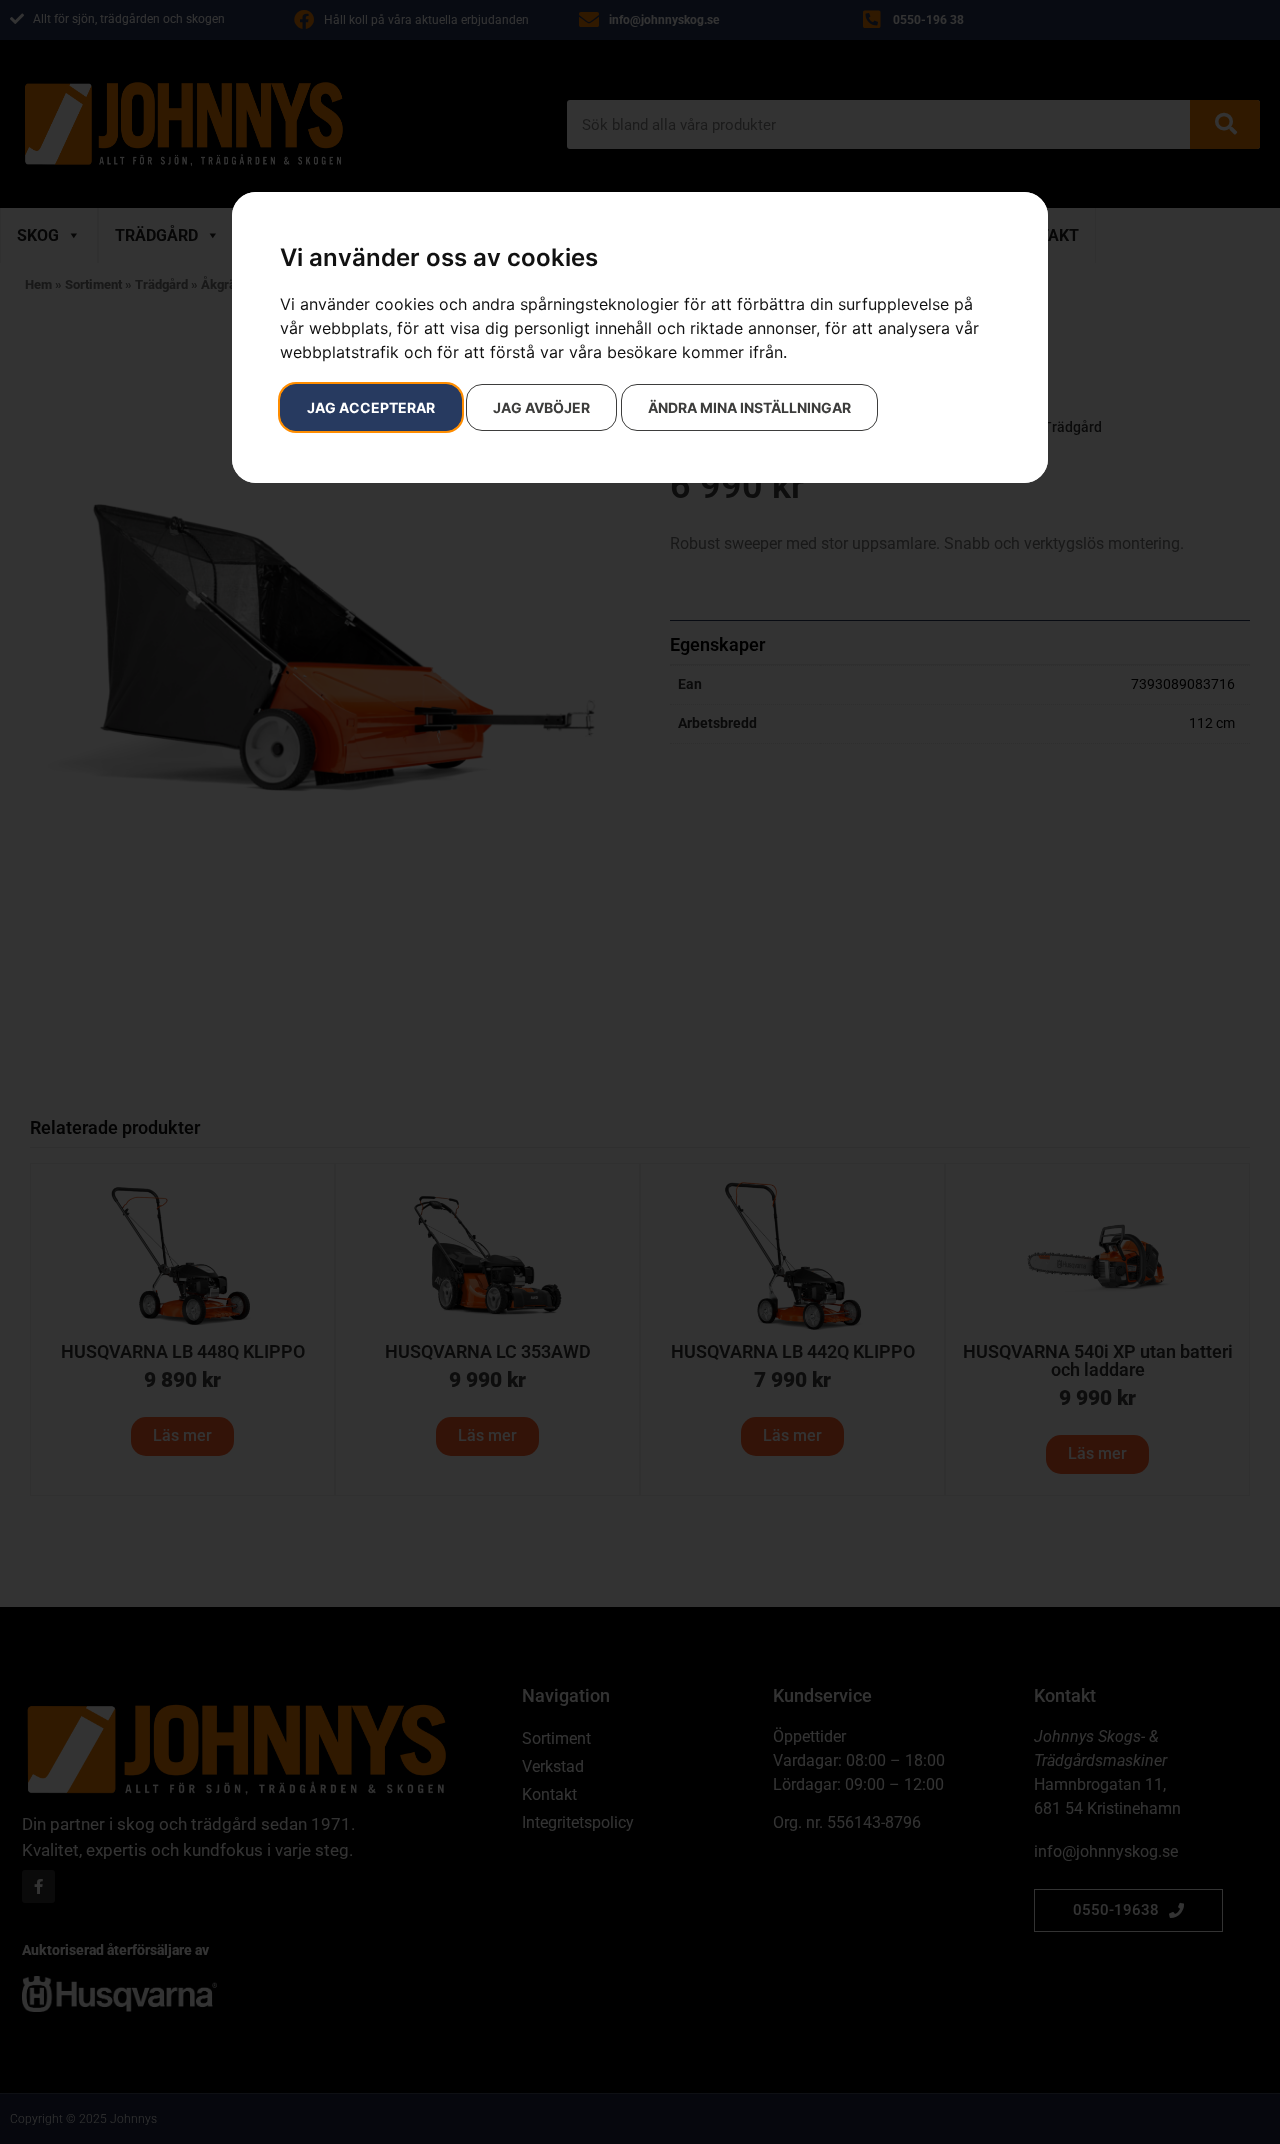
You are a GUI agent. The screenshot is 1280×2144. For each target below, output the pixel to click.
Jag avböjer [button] (541, 407)
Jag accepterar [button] (371, 407)
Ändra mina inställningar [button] (749, 407)
